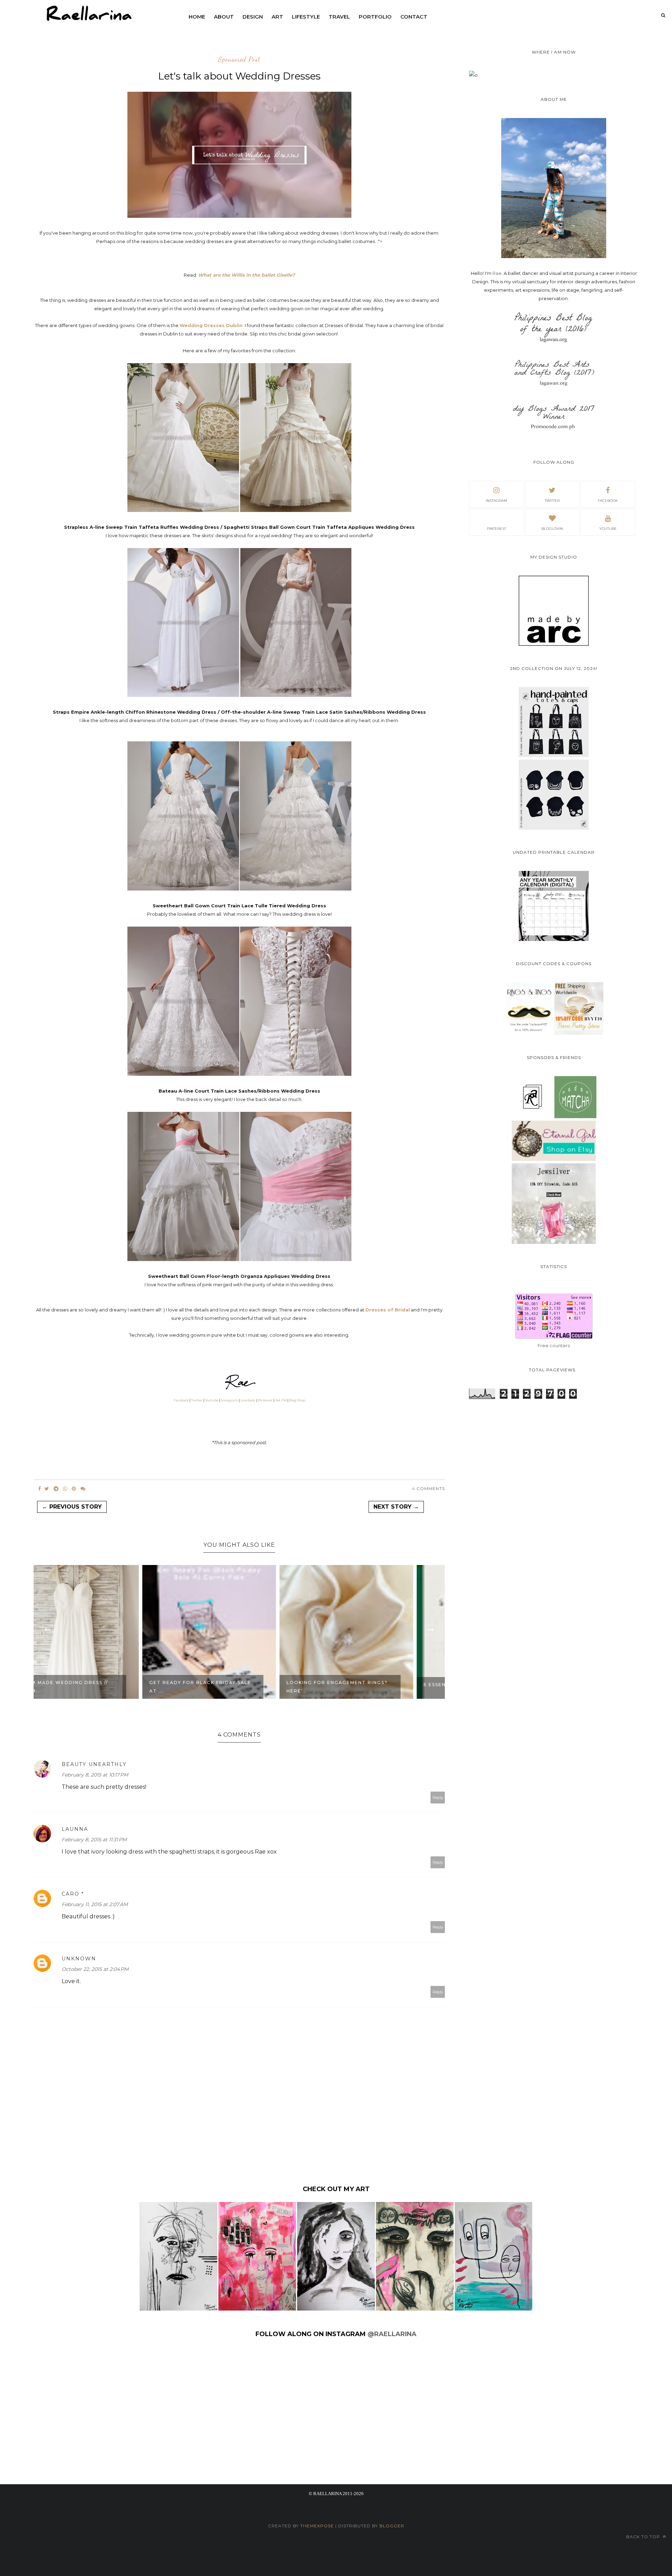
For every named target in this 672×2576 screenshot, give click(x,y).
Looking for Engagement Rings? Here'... (230, 1687)
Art (277, 17)
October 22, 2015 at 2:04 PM (95, 1969)
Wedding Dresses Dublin (211, 325)
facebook (608, 501)
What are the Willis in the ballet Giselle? (247, 275)
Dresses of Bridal (388, 1310)
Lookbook (248, 1400)
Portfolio (375, 17)
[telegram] (56, 1489)
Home (197, 17)
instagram (496, 501)
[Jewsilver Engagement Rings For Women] (554, 1242)
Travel (339, 17)
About (224, 17)
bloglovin (552, 529)
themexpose (317, 2526)
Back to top (644, 2537)
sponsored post (239, 60)
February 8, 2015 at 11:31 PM (94, 1840)
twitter (552, 501)
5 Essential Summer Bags (355, 1685)
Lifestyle (306, 17)
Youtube (212, 1400)
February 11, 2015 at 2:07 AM (95, 1904)
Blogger (392, 2526)
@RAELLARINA (392, 2334)
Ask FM (281, 1400)
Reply (438, 1798)
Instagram (229, 1400)
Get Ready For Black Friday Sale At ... (93, 1687)
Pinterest (265, 1400)
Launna (75, 1829)
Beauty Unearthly (94, 1764)
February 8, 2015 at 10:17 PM (95, 1775)
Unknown (79, 1959)
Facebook (181, 1400)
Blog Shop (297, 1400)
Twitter (197, 1400)
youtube (608, 529)
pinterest (496, 529)
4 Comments (428, 1488)
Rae (497, 273)
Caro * (73, 1894)
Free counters (554, 1345)
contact (414, 17)
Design (253, 17)
